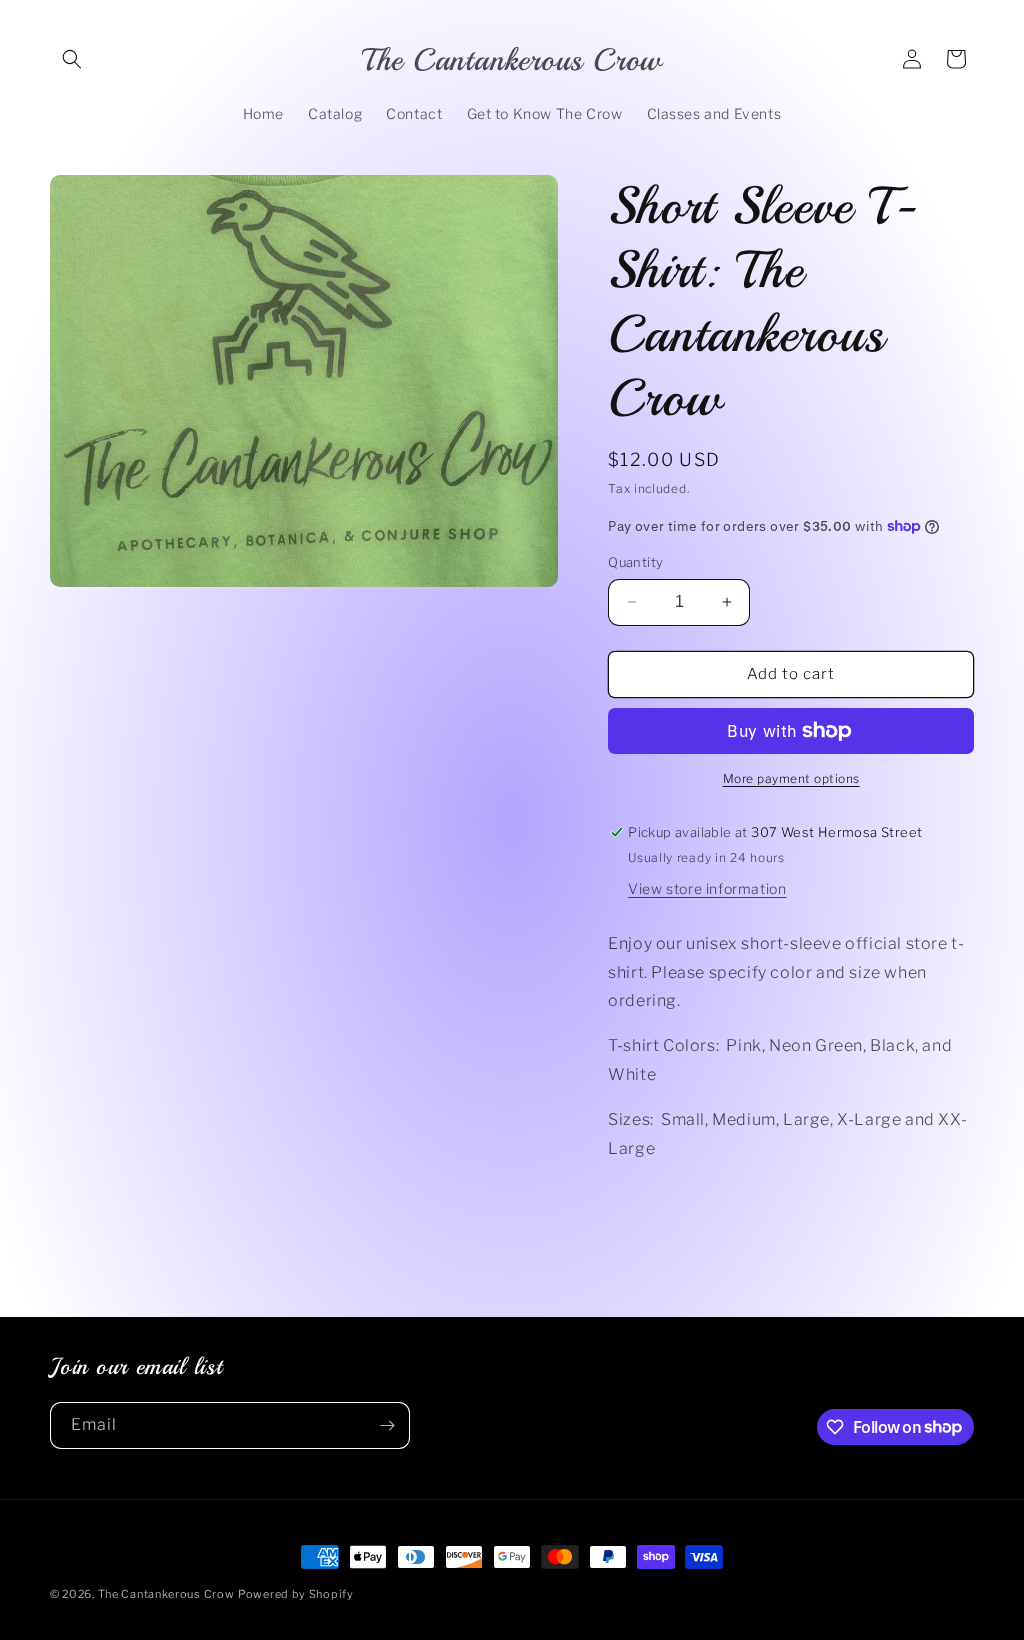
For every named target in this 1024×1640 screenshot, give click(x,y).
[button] (72, 59)
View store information (707, 888)
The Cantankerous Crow (166, 1594)
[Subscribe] (387, 1425)
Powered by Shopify (296, 1594)
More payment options (791, 778)
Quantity (635, 562)
